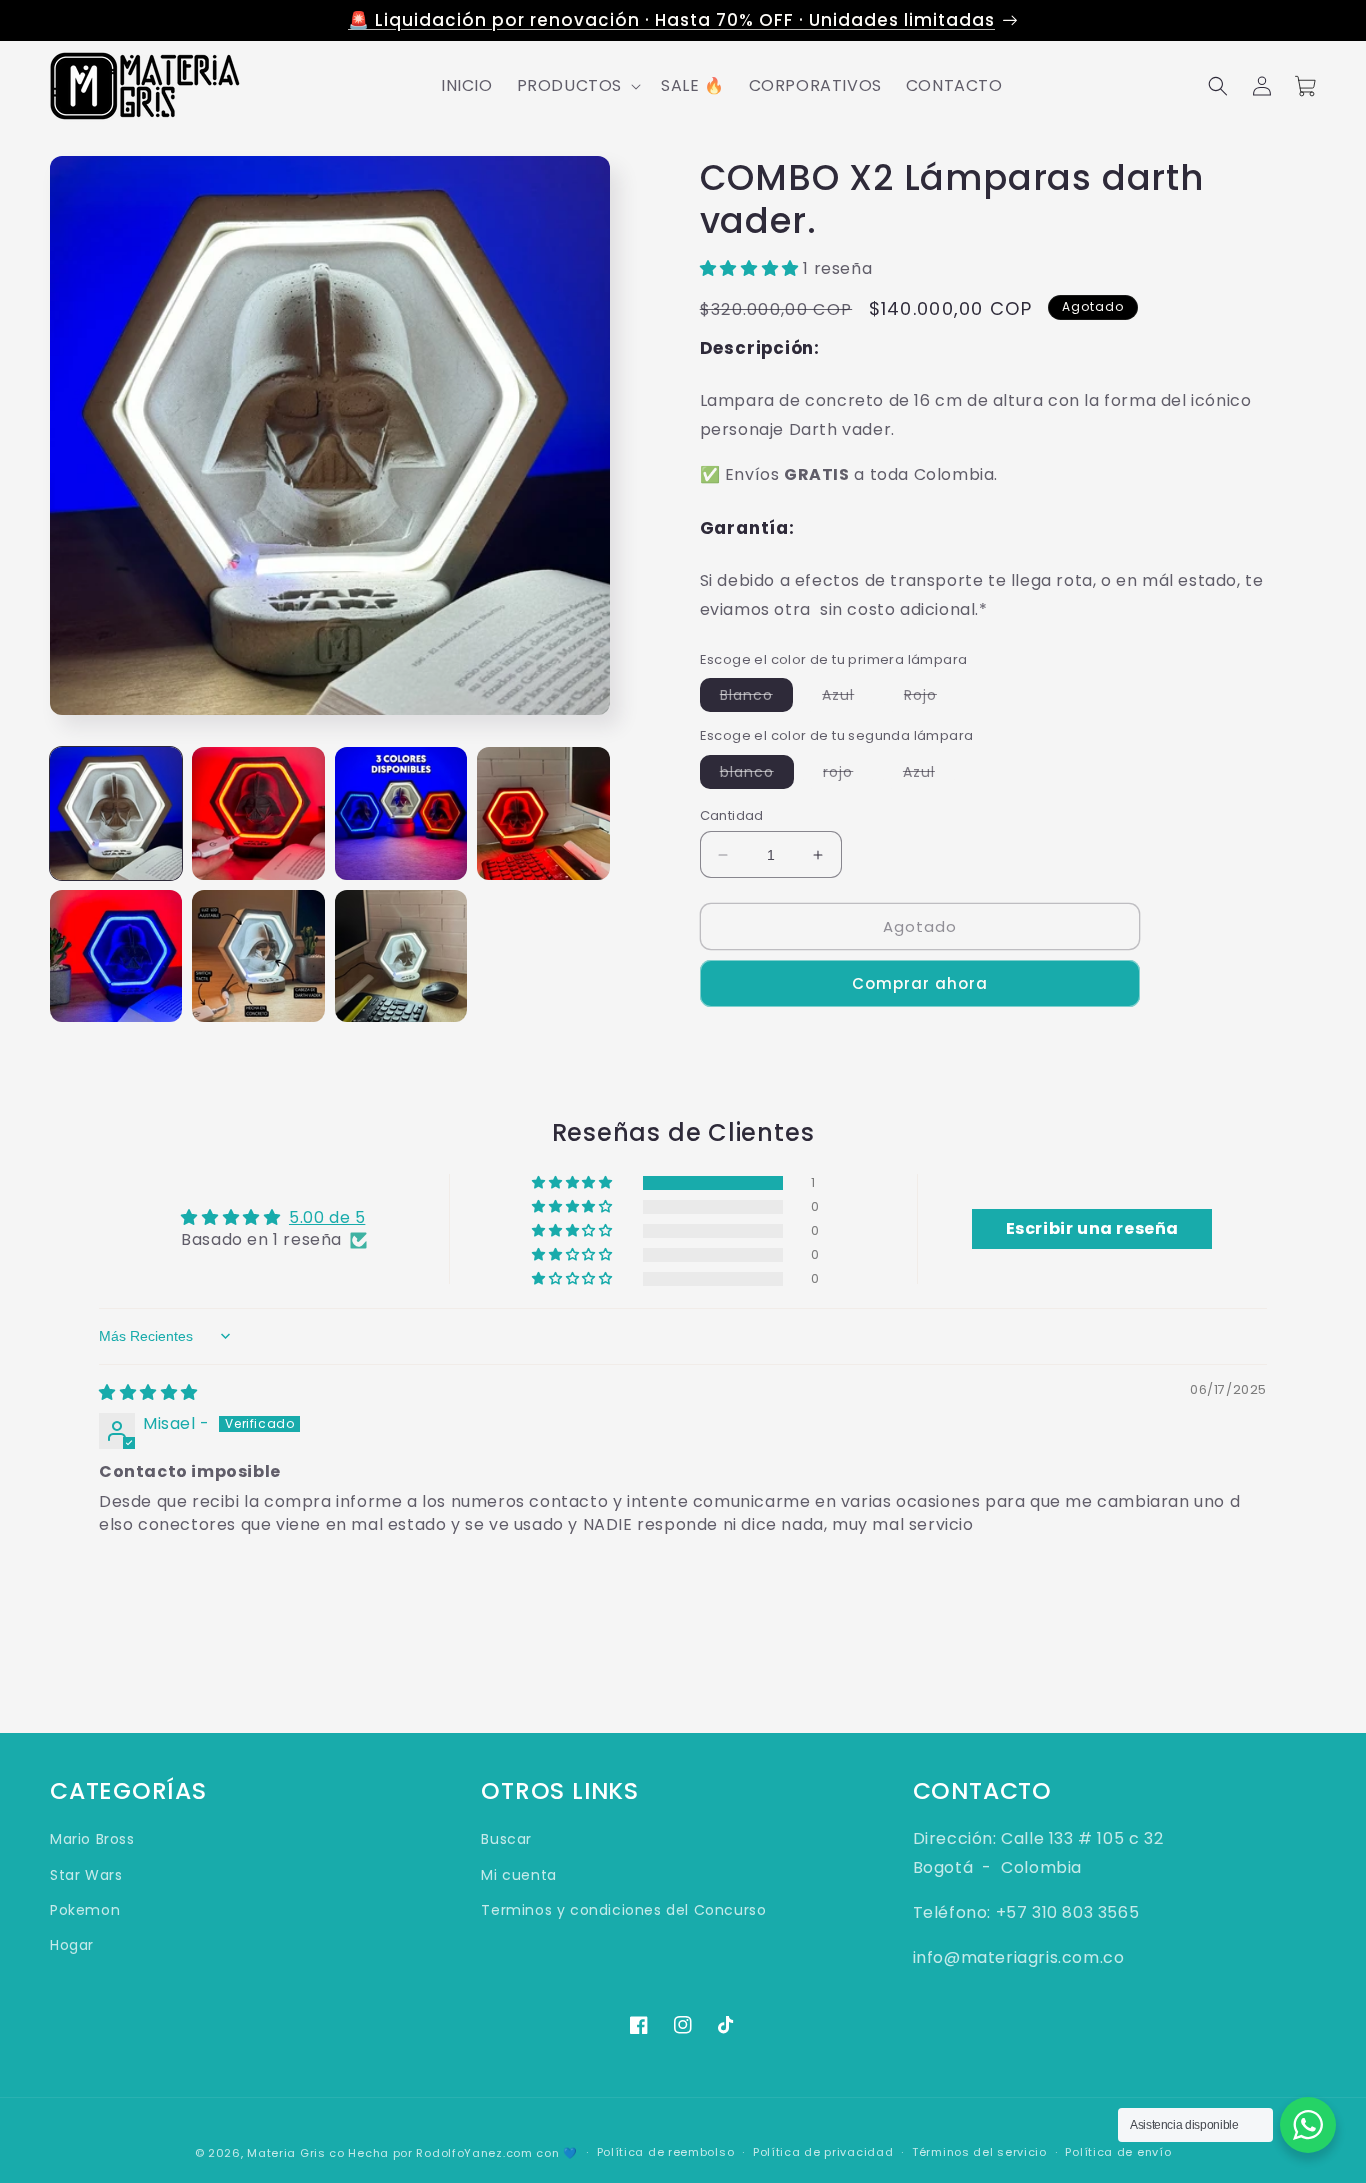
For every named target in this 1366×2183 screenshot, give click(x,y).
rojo (848, 775)
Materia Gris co (296, 2153)
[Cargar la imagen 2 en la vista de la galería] (258, 813)
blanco (757, 775)
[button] (577, 86)
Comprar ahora (920, 983)
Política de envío (1118, 2152)
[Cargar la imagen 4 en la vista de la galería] (543, 813)
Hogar (72, 1945)
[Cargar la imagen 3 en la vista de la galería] (401, 813)
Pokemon (85, 1910)
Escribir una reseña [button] (1092, 1228)
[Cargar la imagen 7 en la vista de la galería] (401, 956)
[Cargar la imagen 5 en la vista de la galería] (116, 956)
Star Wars (86, 1875)
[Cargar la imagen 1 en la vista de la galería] (116, 813)
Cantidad (732, 815)
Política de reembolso (666, 2152)
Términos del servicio (979, 2152)
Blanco (756, 698)
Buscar (506, 1839)
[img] (148, 1392)
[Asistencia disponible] (1308, 2125)
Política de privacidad (823, 2152)
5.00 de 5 (327, 1217)
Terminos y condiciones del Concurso (623, 1910)
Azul (848, 698)
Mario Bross (92, 1839)
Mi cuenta (518, 1875)
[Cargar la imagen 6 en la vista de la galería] (258, 956)
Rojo (930, 698)
